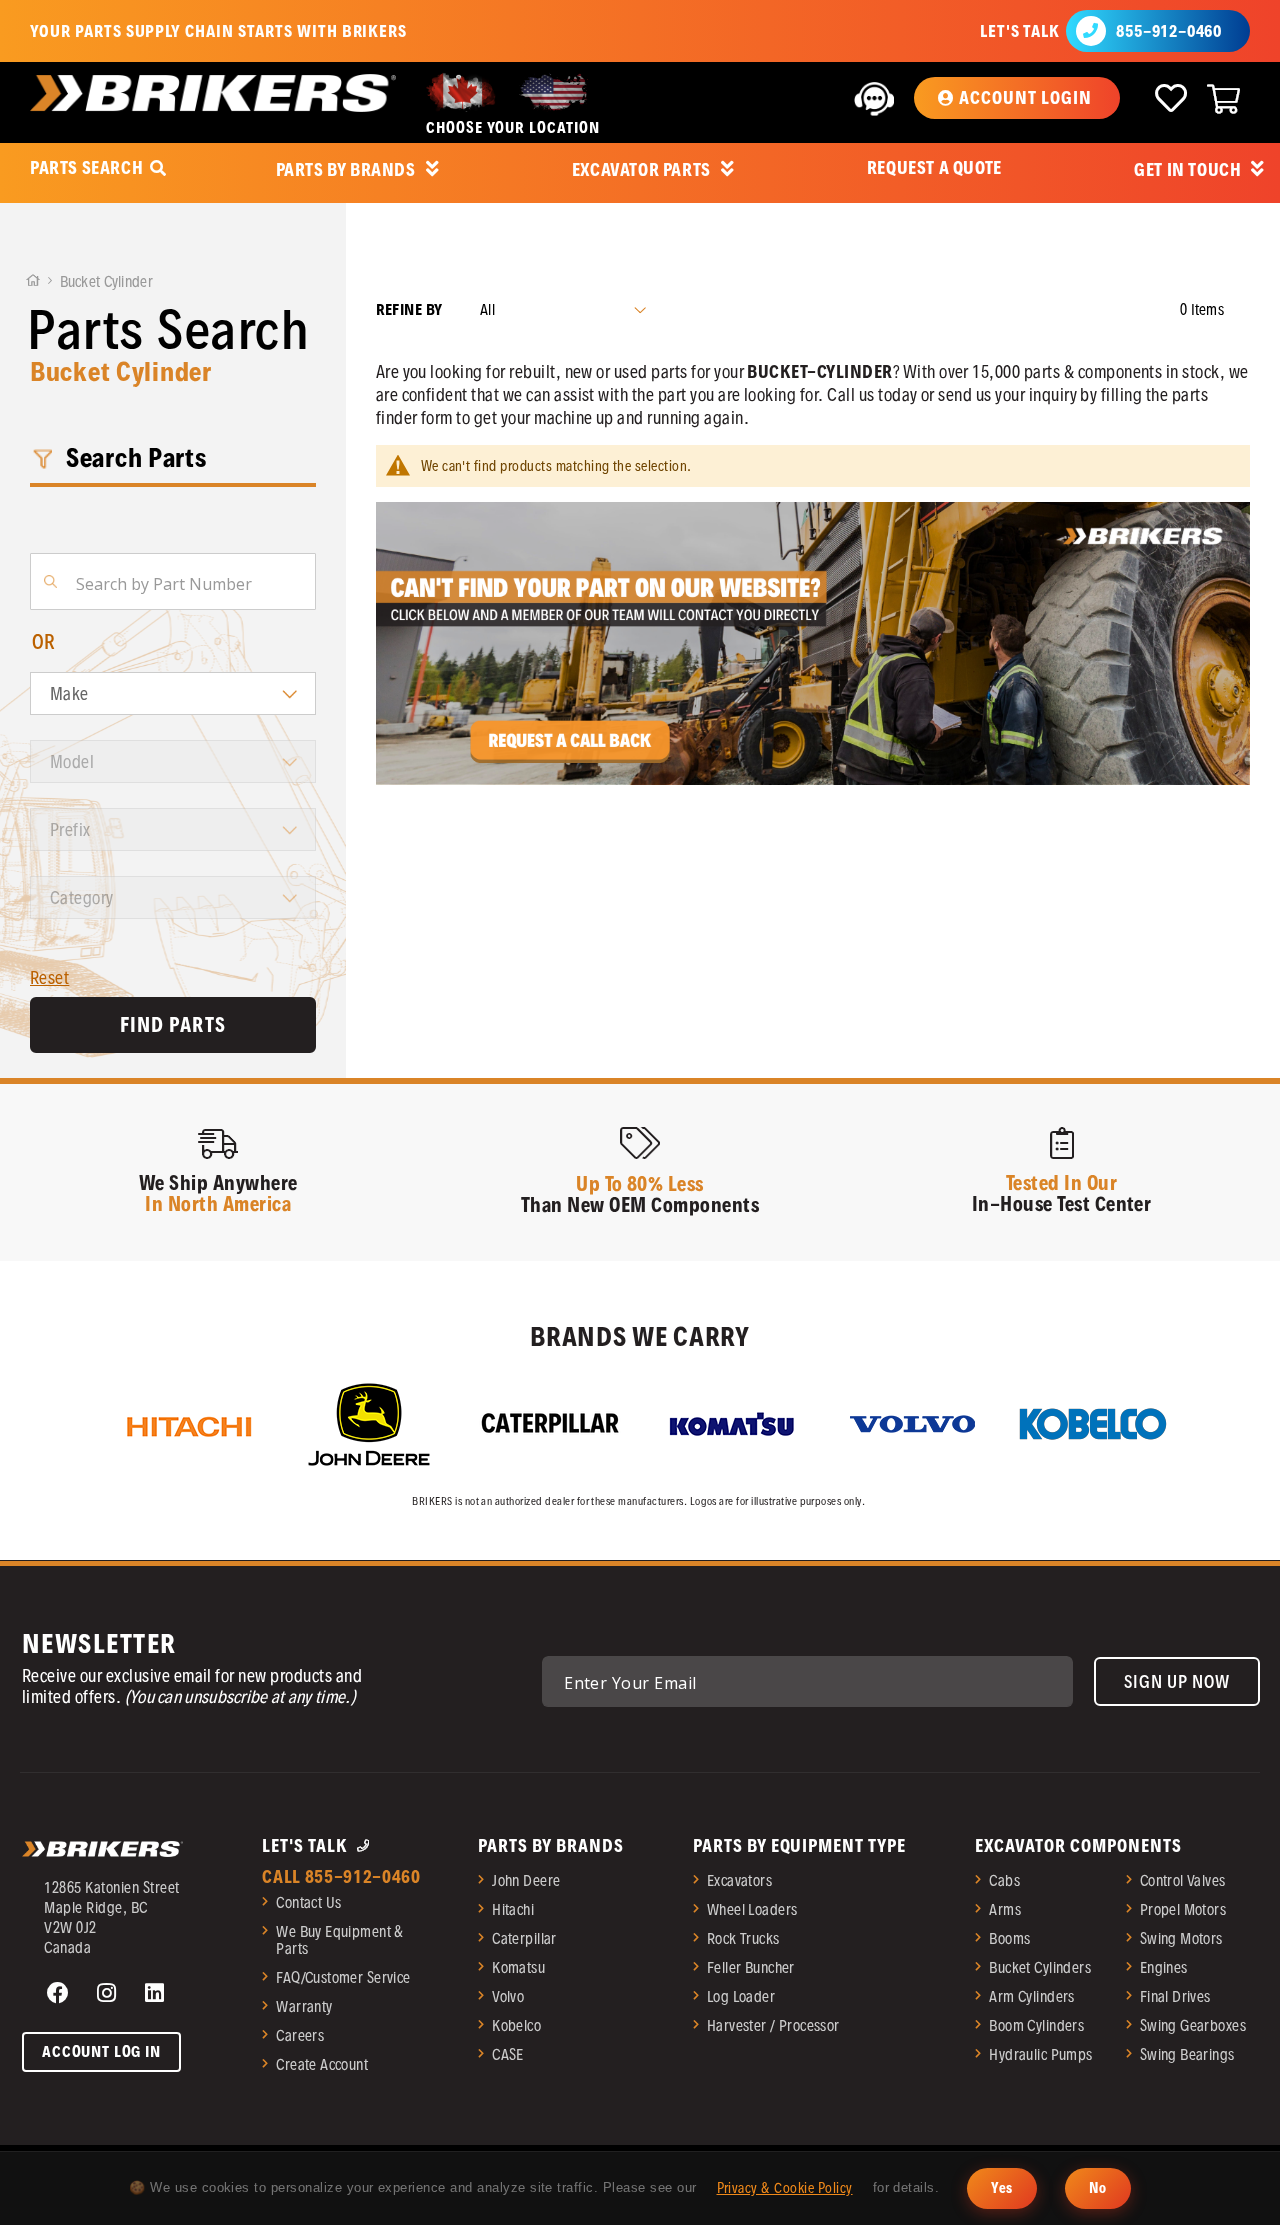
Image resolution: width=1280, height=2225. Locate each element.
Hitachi (513, 1909)
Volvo (508, 1996)
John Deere (526, 1880)
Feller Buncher (751, 1967)
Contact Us (308, 1902)
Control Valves (1183, 1880)
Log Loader (741, 1996)
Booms (1009, 1938)
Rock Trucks (743, 1938)
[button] (1016, 98)
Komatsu (518, 1967)
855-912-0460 (1169, 31)
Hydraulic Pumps (1040, 2054)
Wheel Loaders (752, 1909)
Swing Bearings (1187, 2054)
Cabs (1004, 1880)
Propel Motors (1183, 1909)
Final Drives (1175, 1996)
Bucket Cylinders (1040, 1967)
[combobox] (173, 581)
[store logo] (213, 93)
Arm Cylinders (1031, 1996)
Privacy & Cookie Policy (785, 2188)
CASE (508, 2054)
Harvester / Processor (773, 2025)
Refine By (409, 309)
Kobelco (516, 2025)
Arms (1005, 1909)
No (1098, 2188)
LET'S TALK (1019, 31)
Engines (1164, 1967)
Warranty (304, 2006)
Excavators (739, 1880)
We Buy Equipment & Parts (340, 1940)
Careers (300, 2035)
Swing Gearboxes (1193, 2025)
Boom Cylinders (1036, 2025)
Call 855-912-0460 (341, 1876)
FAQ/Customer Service (343, 1977)
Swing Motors (1181, 1938)
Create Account (322, 2064)
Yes (1001, 2188)
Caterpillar (524, 1938)
